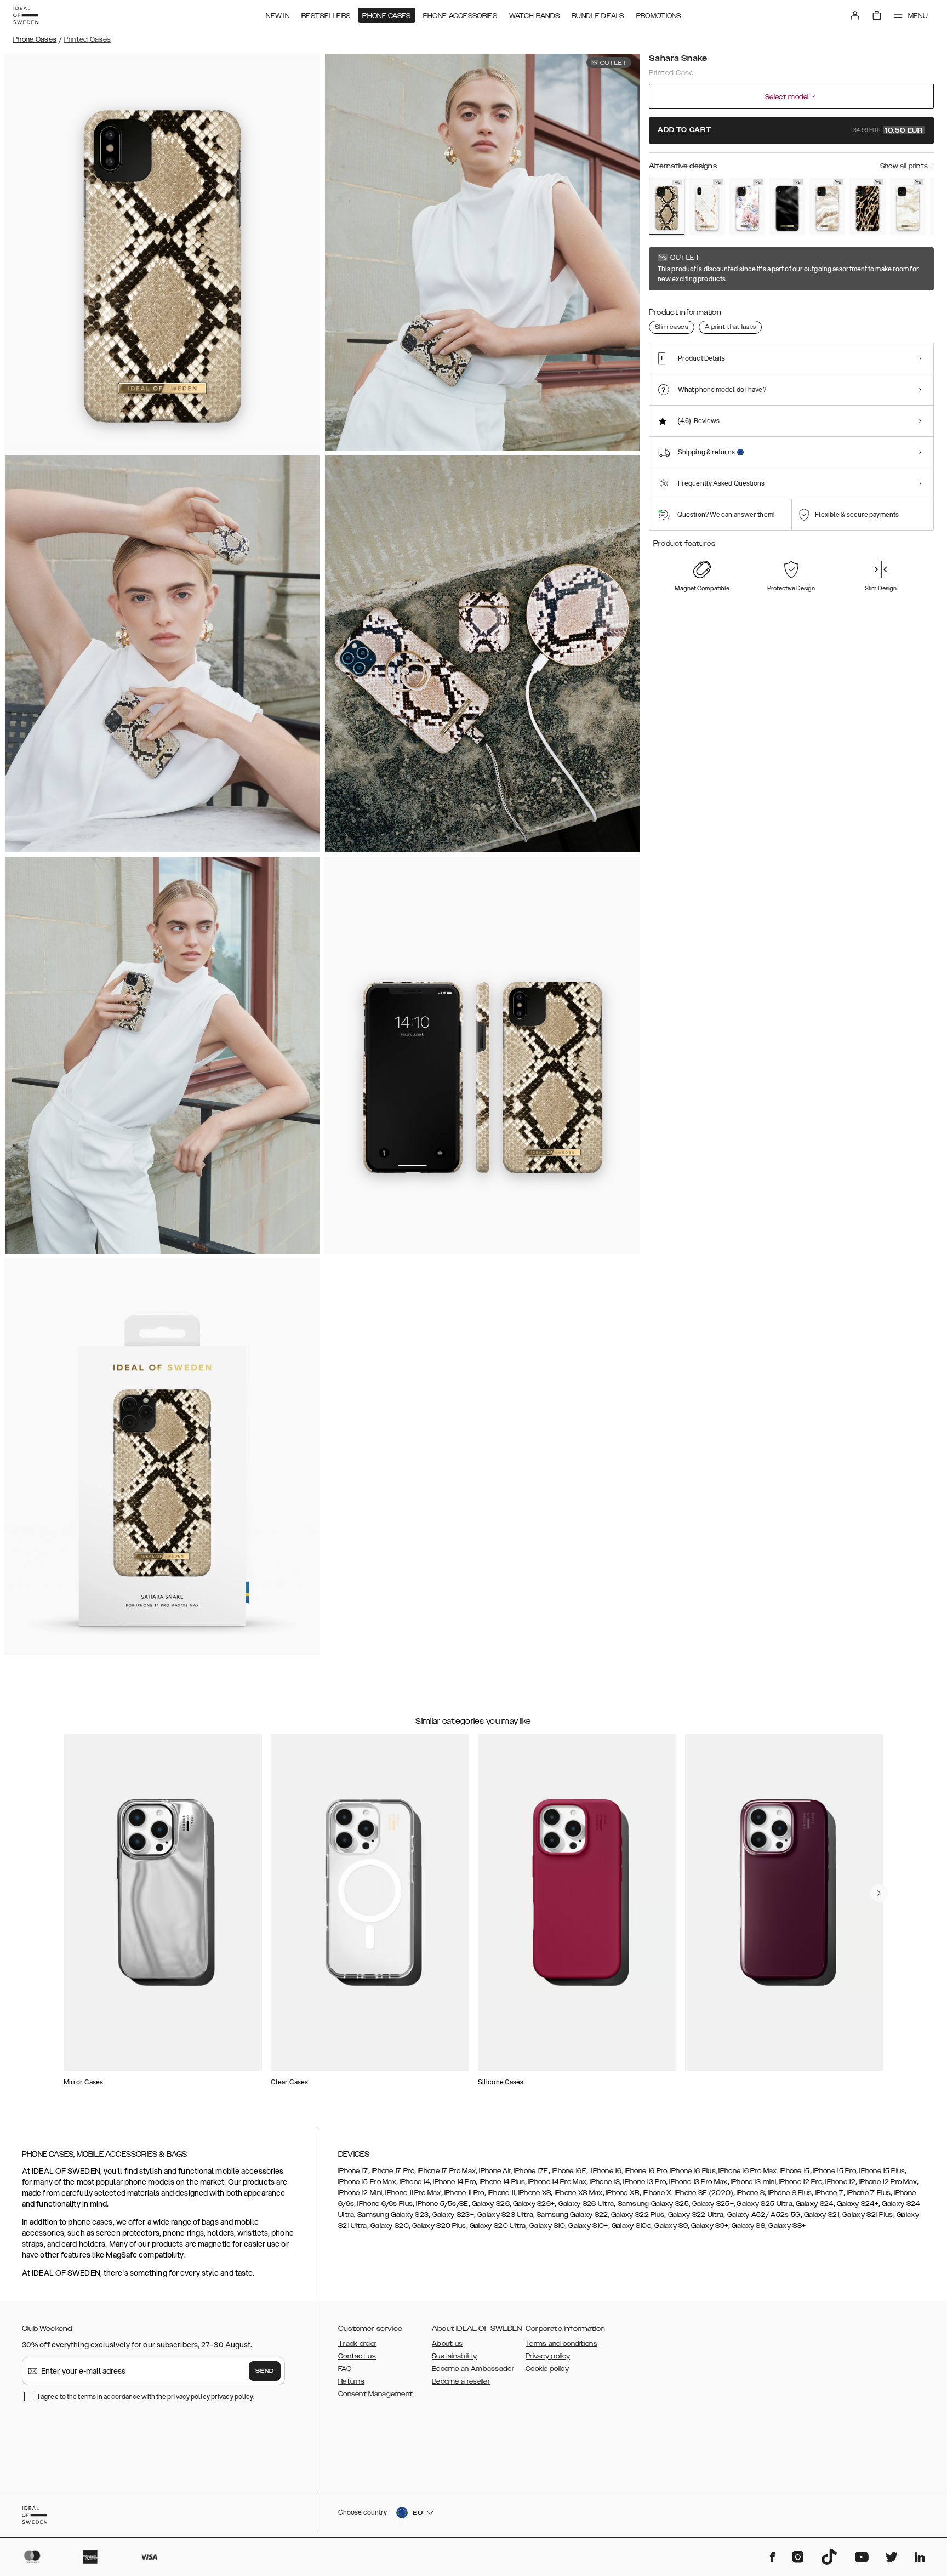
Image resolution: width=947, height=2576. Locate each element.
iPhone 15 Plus (882, 2171)
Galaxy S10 (546, 2226)
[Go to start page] (26, 15)
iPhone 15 (795, 2171)
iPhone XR (622, 2193)
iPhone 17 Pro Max (447, 2171)
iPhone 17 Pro (393, 2171)
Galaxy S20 (390, 2226)
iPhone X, (657, 2193)
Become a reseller (461, 2381)
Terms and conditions (561, 2344)
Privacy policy (548, 2356)
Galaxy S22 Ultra (696, 2215)
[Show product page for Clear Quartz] (827, 206)
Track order (357, 2344)
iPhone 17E (531, 2171)
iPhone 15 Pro (834, 2171)
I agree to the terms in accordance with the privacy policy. (146, 2397)
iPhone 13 (605, 2182)
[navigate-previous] (879, 1893)
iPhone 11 (501, 2193)
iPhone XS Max (579, 2193)
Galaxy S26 (491, 2204)
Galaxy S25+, (712, 2204)
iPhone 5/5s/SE (442, 2204)
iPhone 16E (569, 2171)
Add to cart (790, 130)
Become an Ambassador (473, 2369)
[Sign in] (855, 15)
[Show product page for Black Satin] (787, 206)
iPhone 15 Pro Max (367, 2182)
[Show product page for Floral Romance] (747, 206)
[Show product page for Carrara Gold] (707, 206)
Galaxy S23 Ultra (505, 2215)
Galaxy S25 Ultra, (765, 2204)
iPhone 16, (607, 2171)
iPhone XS (535, 2193)
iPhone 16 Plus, (694, 2171)
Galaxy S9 (671, 2226)
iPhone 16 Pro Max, (748, 2171)
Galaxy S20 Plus (439, 2226)
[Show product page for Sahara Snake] (667, 206)
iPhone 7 (829, 2193)
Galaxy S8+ (787, 2226)
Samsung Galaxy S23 (393, 2215)
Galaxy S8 (748, 2226)
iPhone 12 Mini (360, 2193)
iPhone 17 (353, 2171)
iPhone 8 (751, 2193)
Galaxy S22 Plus (638, 2215)
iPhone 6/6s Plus (385, 2204)
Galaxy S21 (821, 2215)
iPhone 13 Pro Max (698, 2182)
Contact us (357, 2356)
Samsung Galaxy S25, (654, 2204)
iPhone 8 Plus (790, 2193)
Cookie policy (547, 2369)
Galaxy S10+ (588, 2226)
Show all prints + (907, 166)
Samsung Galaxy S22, (573, 2215)
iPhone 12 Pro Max (888, 2182)
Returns (351, 2381)
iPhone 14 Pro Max (557, 2182)
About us (447, 2344)
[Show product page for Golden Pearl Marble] (908, 206)
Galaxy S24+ (858, 2204)
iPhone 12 (840, 2182)
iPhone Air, (495, 2171)
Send (265, 2371)
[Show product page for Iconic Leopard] (867, 206)
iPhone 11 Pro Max (413, 2193)
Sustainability (454, 2356)
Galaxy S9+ (710, 2226)
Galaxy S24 (815, 2204)
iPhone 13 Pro (644, 2182)
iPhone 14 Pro (453, 2182)
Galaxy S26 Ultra (586, 2204)
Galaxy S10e (631, 2226)
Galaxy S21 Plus (868, 2215)
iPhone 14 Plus (501, 2182)
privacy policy (232, 2397)
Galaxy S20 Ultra (498, 2226)
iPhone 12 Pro (801, 2182)
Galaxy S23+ (453, 2215)
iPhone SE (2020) (704, 2193)
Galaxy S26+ (534, 2204)
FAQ (345, 2369)
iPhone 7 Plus (869, 2193)
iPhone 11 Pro (464, 2193)
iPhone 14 (415, 2182)
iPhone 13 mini (754, 2182)
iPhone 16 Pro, (646, 2171)
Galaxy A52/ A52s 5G (763, 2215)
